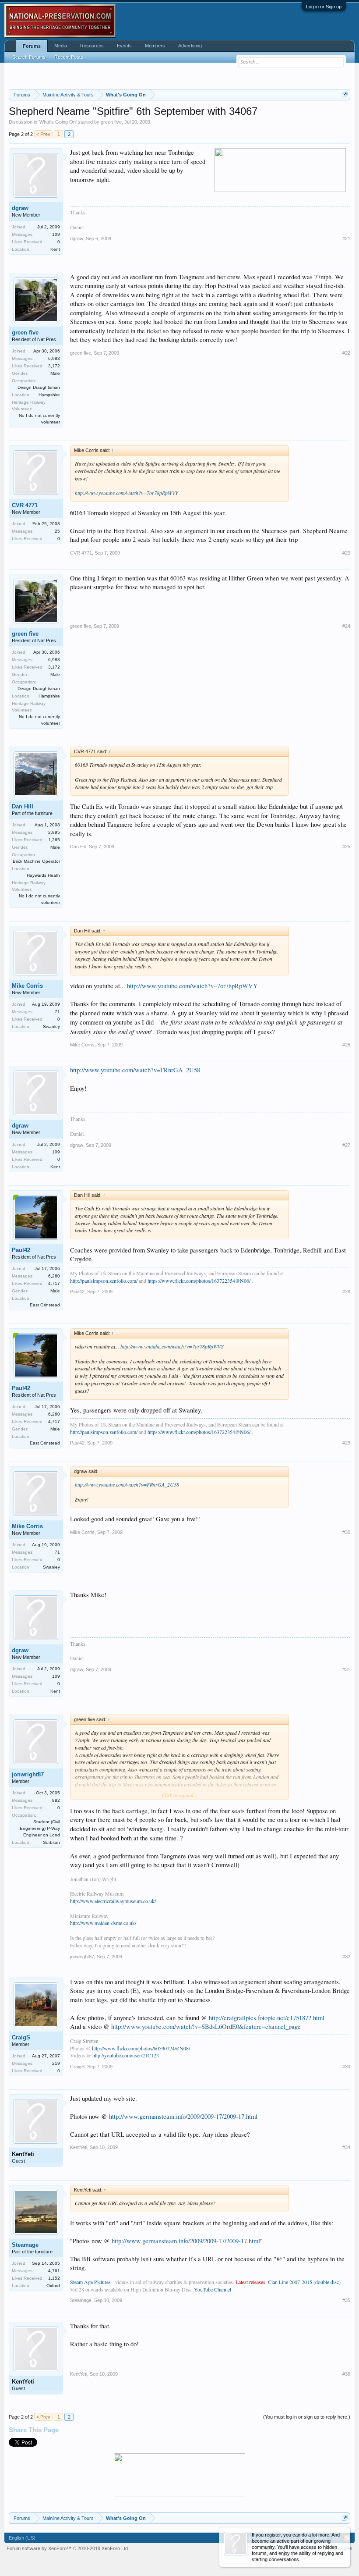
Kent (55, 249)
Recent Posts (69, 57)
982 (56, 1800)
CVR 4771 (25, 505)
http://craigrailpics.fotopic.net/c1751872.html (267, 2018)
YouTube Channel (213, 2289)
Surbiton (51, 1842)
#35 (346, 2300)
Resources (92, 46)
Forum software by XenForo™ (68, 2548)
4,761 (54, 2271)
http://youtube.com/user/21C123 (126, 2055)
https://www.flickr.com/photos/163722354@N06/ (199, 1281)
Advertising (190, 46)
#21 (346, 238)
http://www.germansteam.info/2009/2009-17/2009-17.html (183, 2116)
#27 (346, 1145)
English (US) (22, 2538)
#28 (346, 1292)
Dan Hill (23, 806)
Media (61, 46)
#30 (346, 1532)
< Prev (43, 134)
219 (56, 2063)
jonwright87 (28, 1774)
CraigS (21, 2037)
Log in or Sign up (324, 7)
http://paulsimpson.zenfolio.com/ (104, 1281)
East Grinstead (45, 1305)
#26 (346, 1045)
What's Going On (58, 122)
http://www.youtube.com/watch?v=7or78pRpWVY (127, 493)
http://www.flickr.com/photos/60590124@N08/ (141, 2048)
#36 (346, 2374)
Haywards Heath (43, 875)
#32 (346, 1957)
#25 (346, 847)
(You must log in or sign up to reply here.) (307, 2417)
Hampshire (49, 395)
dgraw (20, 208)
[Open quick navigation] (345, 94)
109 (56, 234)
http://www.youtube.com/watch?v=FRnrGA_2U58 (135, 1070)
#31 (346, 1669)
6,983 (54, 358)
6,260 (54, 1276)
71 (57, 1012)
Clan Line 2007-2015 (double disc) (304, 2282)
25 (57, 531)
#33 (346, 2067)
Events (124, 46)
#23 (346, 553)
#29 (346, 1443)
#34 (346, 2147)
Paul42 (21, 1250)
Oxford (53, 2286)
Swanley (51, 1026)
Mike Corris (27, 986)
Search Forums (29, 57)
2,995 (54, 832)
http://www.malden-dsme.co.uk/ (103, 1923)
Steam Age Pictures (90, 2282)
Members (155, 46)
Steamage (25, 2245)
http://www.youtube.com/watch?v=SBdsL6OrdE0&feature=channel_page (206, 2026)
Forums (32, 46)
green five (111, 122)
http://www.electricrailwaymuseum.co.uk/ (113, 1901)
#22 (346, 353)
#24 (346, 626)
